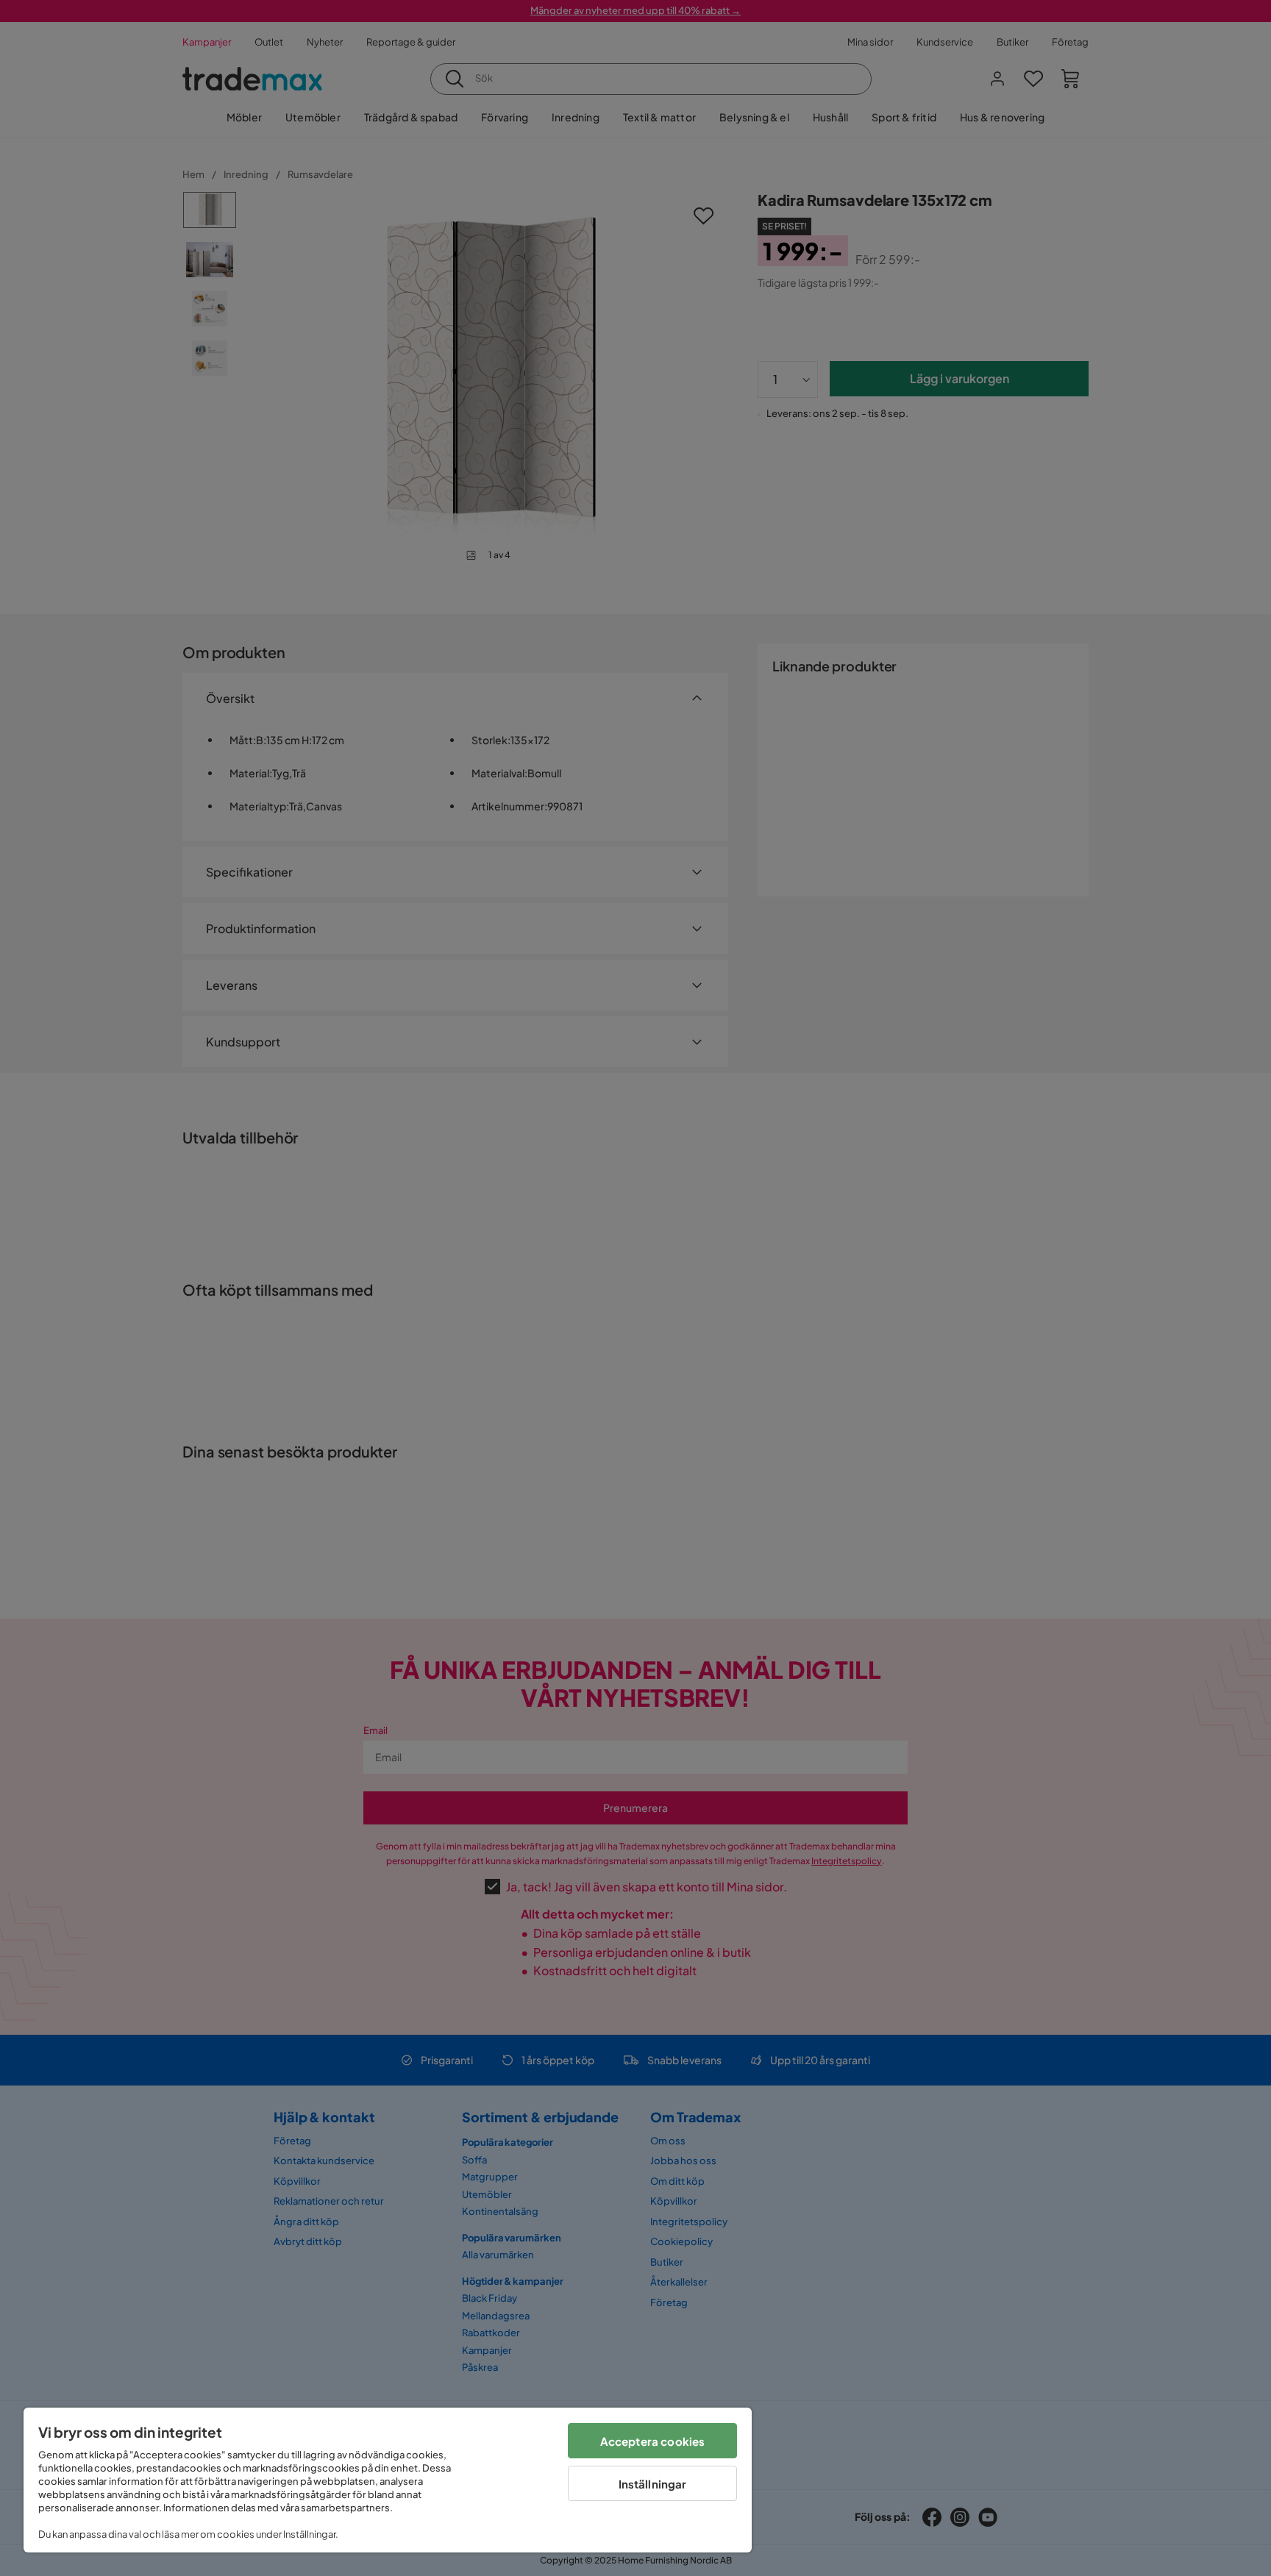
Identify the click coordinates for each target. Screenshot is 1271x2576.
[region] (388, 2480)
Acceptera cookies (653, 2441)
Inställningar (653, 2484)
